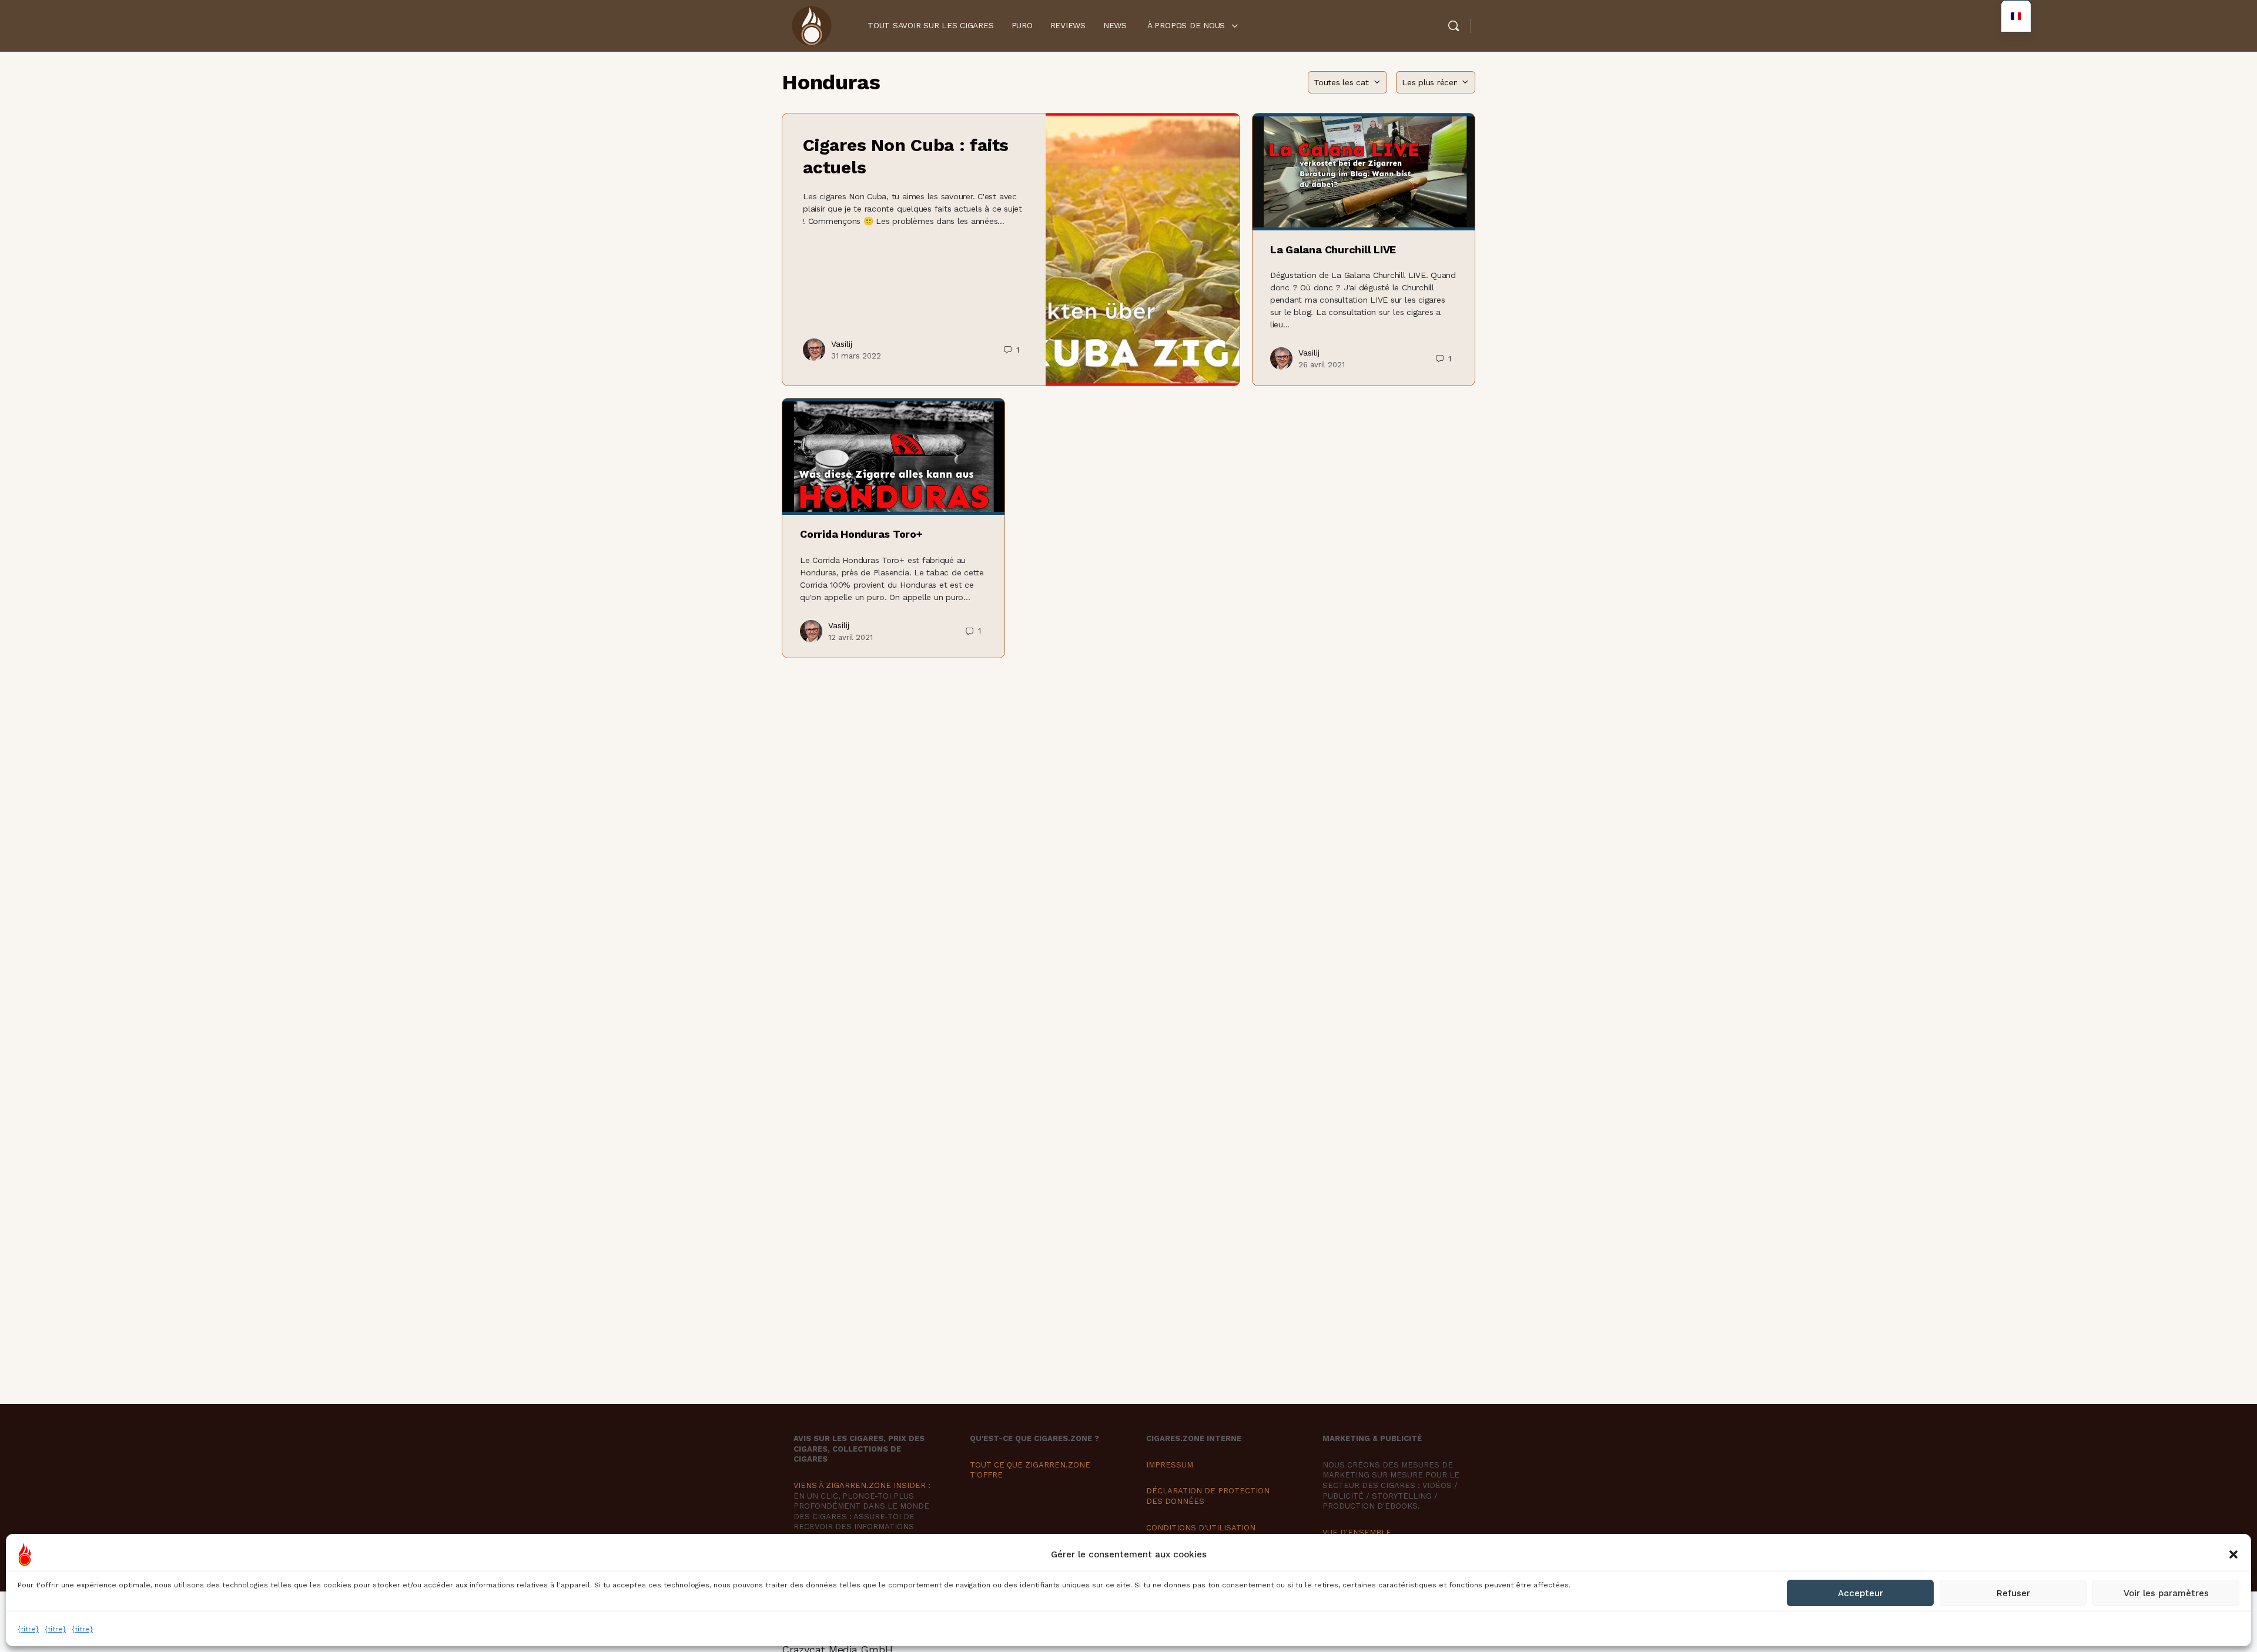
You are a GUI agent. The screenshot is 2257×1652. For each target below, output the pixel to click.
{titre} (28, 1629)
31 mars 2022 (856, 356)
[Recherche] (1454, 26)
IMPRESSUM (1170, 1465)
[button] (2233, 1554)
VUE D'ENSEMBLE (1357, 1532)
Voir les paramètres (2166, 1593)
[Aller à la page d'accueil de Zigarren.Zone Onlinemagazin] (811, 25)
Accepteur (1861, 1593)
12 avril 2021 (850, 637)
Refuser (2013, 1593)
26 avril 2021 (1322, 365)
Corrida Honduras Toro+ (861, 534)
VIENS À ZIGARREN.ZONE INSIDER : (862, 1485)
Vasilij (842, 344)
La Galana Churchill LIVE (1333, 249)
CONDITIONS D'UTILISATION (1201, 1528)
